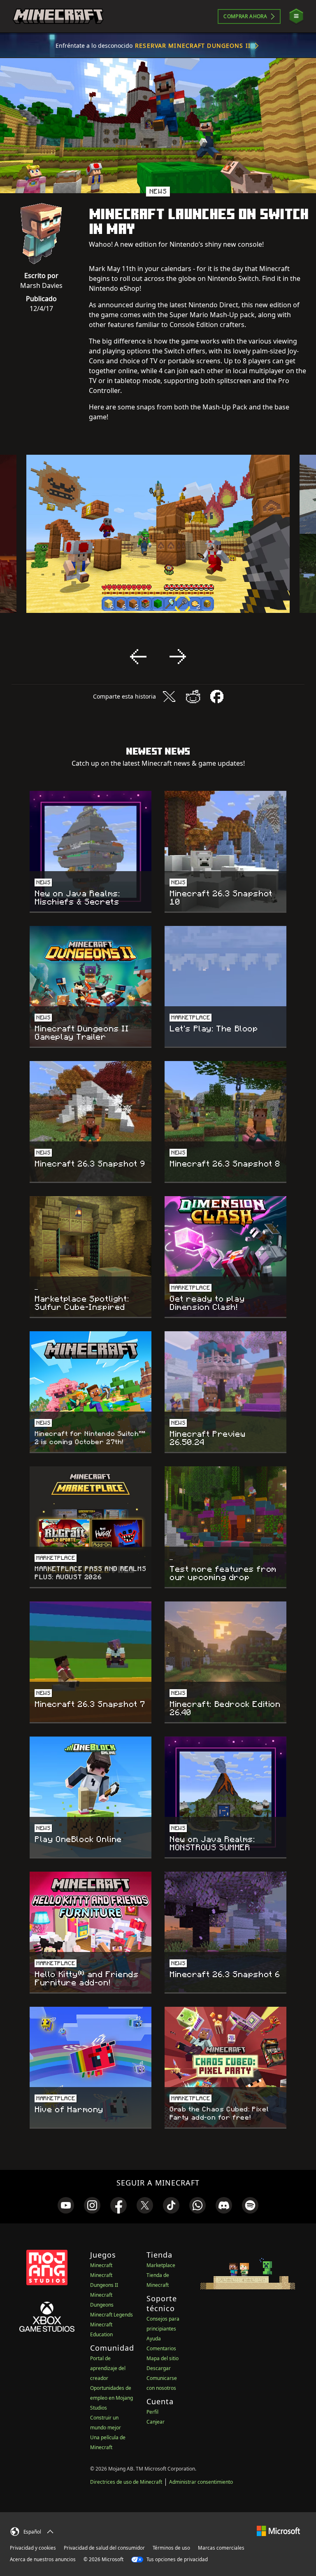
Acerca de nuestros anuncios (43, 2559)
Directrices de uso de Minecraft (126, 2482)
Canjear (156, 2422)
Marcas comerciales (221, 2548)
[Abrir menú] (296, 16)
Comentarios (161, 2348)
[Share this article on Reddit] (193, 697)
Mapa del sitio (163, 2358)
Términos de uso (171, 2548)
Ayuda (154, 2339)
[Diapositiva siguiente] (178, 657)
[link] (66, 2205)
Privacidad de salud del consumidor (104, 2548)
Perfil (152, 2412)
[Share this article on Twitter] (169, 697)
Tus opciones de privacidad (177, 2559)
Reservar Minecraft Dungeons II (193, 46)
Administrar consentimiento (201, 2482)
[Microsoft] (278, 2530)
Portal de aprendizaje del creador (108, 2368)
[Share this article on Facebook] (217, 697)
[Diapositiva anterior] (138, 657)
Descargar (159, 2368)
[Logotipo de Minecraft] (58, 16)
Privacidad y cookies (33, 2548)
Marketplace (161, 2265)
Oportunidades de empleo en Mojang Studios (112, 2398)
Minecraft (101, 2265)
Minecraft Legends (112, 2315)
